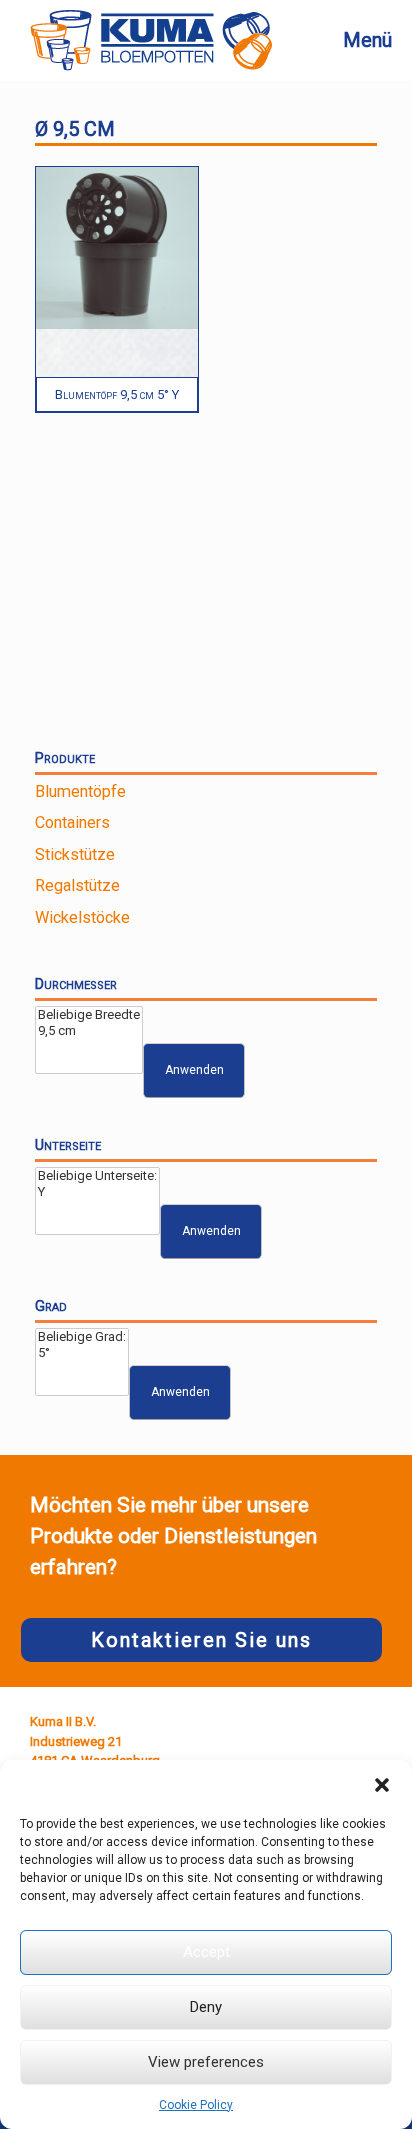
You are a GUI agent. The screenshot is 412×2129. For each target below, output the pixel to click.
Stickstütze (75, 854)
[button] (382, 1785)
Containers (72, 822)
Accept (206, 1952)
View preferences (206, 2062)
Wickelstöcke (82, 917)
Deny (206, 2007)
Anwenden (194, 1070)
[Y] (97, 1192)
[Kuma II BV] (151, 40)
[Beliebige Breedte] (89, 1015)
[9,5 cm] (89, 1031)
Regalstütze (77, 885)
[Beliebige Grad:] (82, 1337)
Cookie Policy (196, 2105)
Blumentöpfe (80, 791)
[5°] (82, 1353)
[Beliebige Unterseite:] (97, 1176)
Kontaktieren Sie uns (201, 1640)
